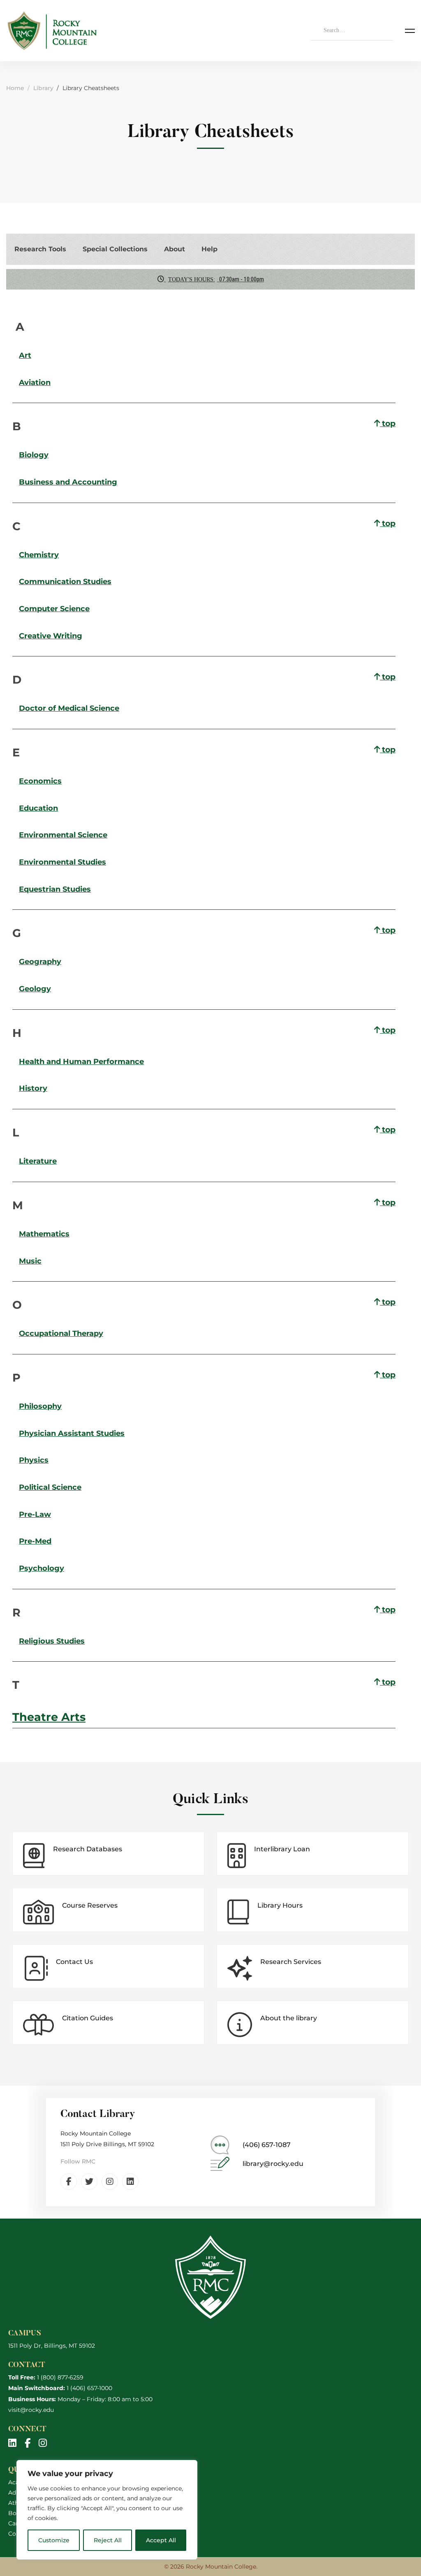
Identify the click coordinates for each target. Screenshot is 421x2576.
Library (43, 88)
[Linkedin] (130, 2182)
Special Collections (115, 249)
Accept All (161, 2540)
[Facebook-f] (69, 2182)
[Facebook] (28, 2443)
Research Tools (40, 249)
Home (15, 88)
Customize (54, 2540)
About (175, 249)
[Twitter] (89, 2182)
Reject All (108, 2540)
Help (209, 249)
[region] (107, 2510)
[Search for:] (352, 30)
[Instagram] (110, 2182)
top (388, 423)
